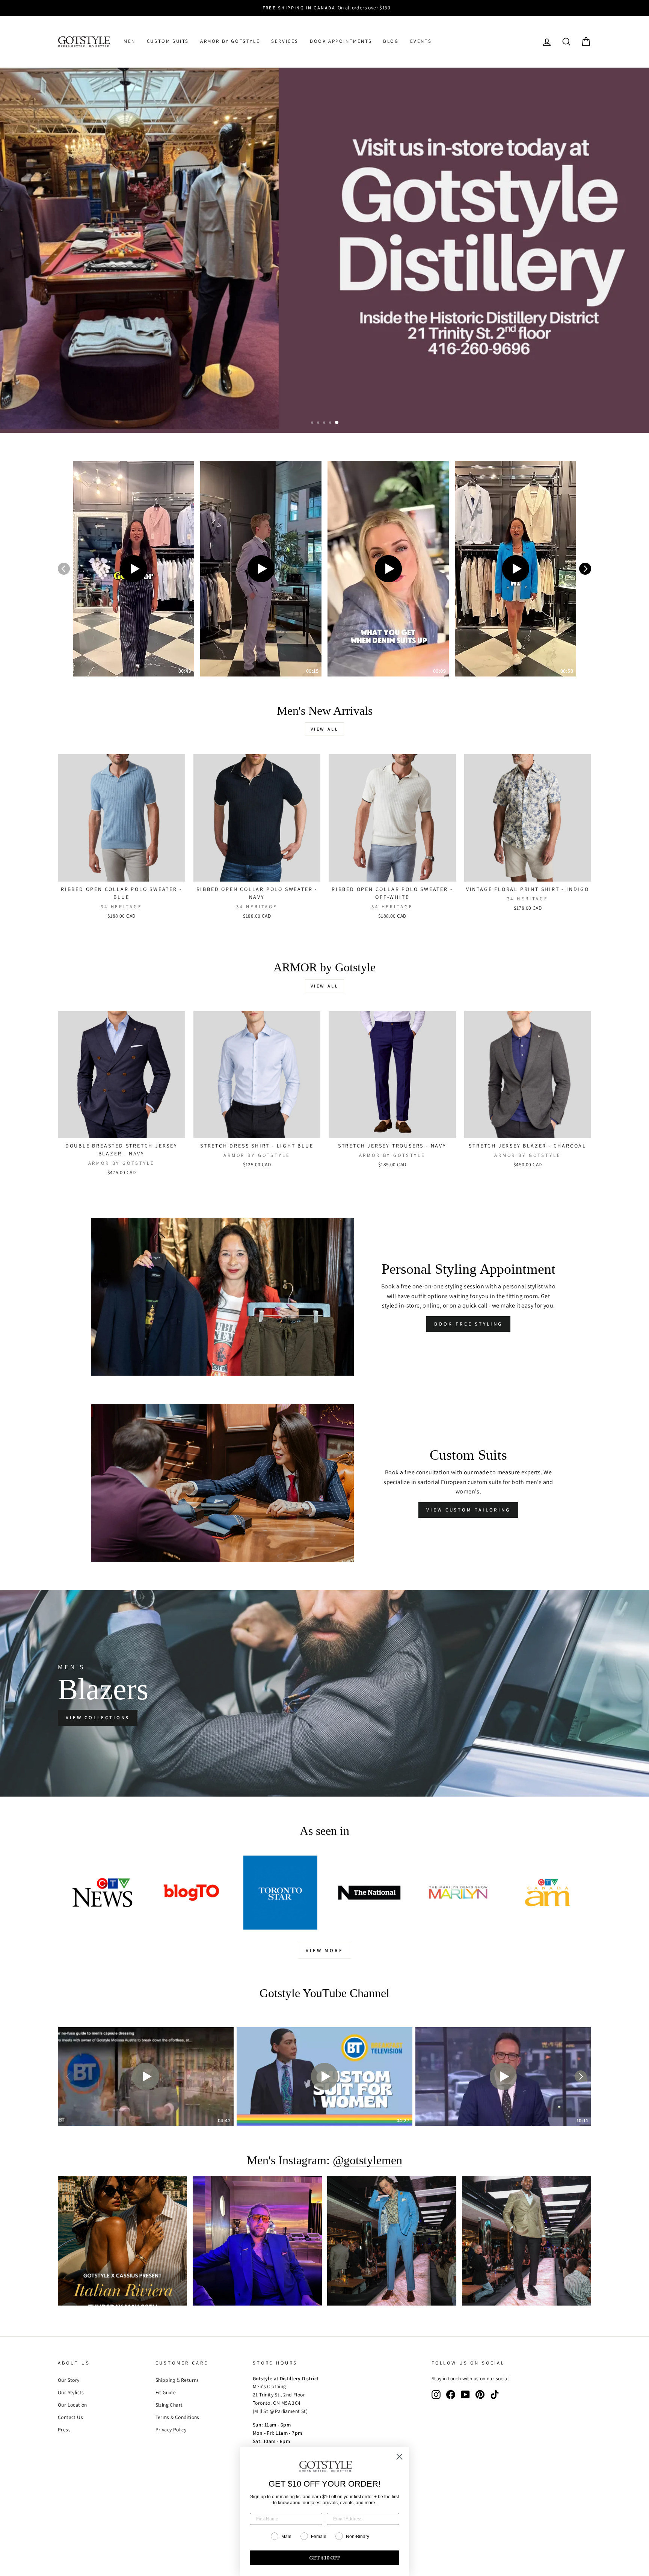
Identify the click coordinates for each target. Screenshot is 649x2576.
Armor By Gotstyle (230, 41)
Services (285, 41)
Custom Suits (168, 41)
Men (130, 41)
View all (325, 729)
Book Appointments (341, 41)
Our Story (69, 2380)
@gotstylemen (368, 2160)
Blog (391, 41)
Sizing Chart (169, 2405)
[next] (585, 569)
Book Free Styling (468, 1324)
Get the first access (105, 408)
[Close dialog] (399, 2457)
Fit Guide (166, 2392)
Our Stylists (71, 2392)
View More (324, 1950)
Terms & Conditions (177, 2417)
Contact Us (70, 2417)
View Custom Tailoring (468, 1510)
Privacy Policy (171, 2430)
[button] (134, 569)
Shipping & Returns (177, 2380)
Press (64, 2430)
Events (421, 41)
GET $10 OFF (325, 2558)
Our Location (72, 2405)
